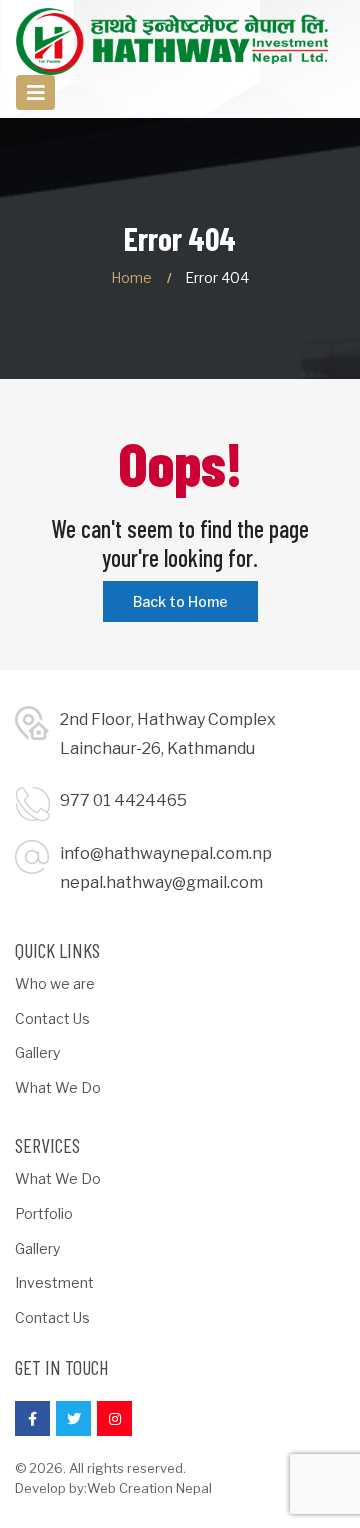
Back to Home (180, 601)
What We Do (58, 1087)
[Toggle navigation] (35, 92)
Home (131, 277)
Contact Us (52, 1018)
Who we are (55, 983)
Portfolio (44, 1213)
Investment (54, 1282)
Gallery (37, 1052)
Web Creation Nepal (149, 1488)
